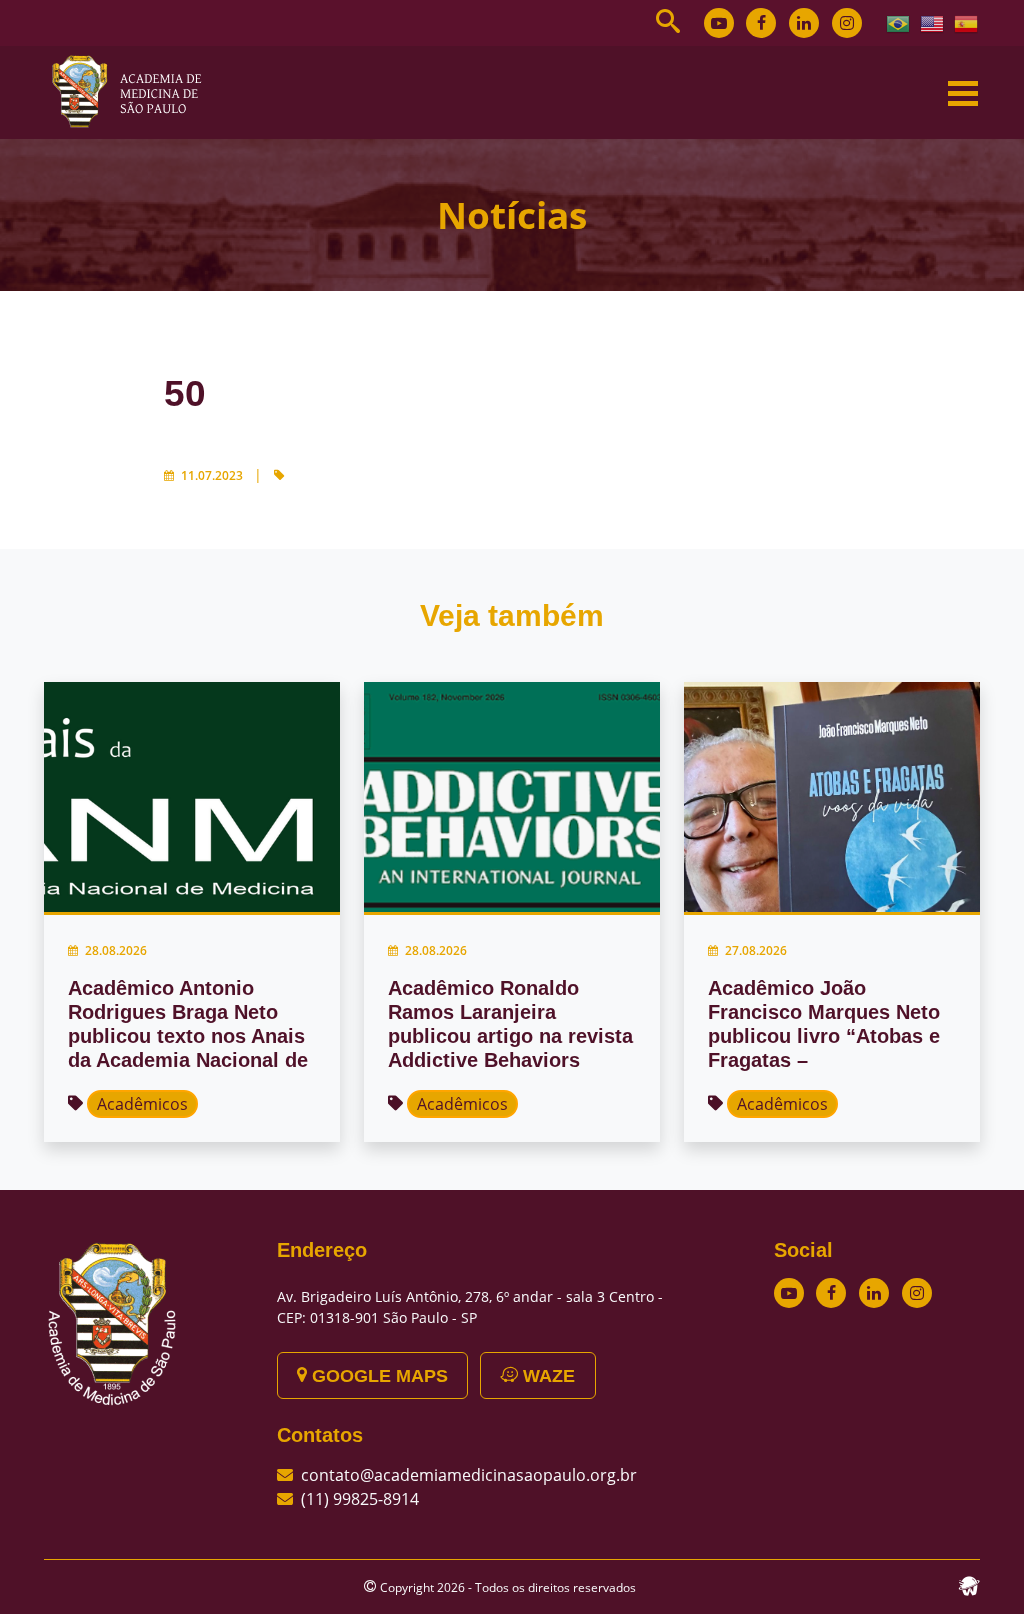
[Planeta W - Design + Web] (969, 1584)
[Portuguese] (899, 22)
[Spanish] (967, 22)
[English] (933, 22)
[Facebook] (761, 23)
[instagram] (847, 23)
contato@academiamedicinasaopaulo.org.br (469, 1475)
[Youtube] (719, 23)
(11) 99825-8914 (360, 1499)
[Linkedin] (804, 23)
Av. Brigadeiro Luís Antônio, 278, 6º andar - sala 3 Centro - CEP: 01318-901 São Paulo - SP (470, 1307)
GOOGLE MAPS (377, 1376)
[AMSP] (134, 91)
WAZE (546, 1376)
